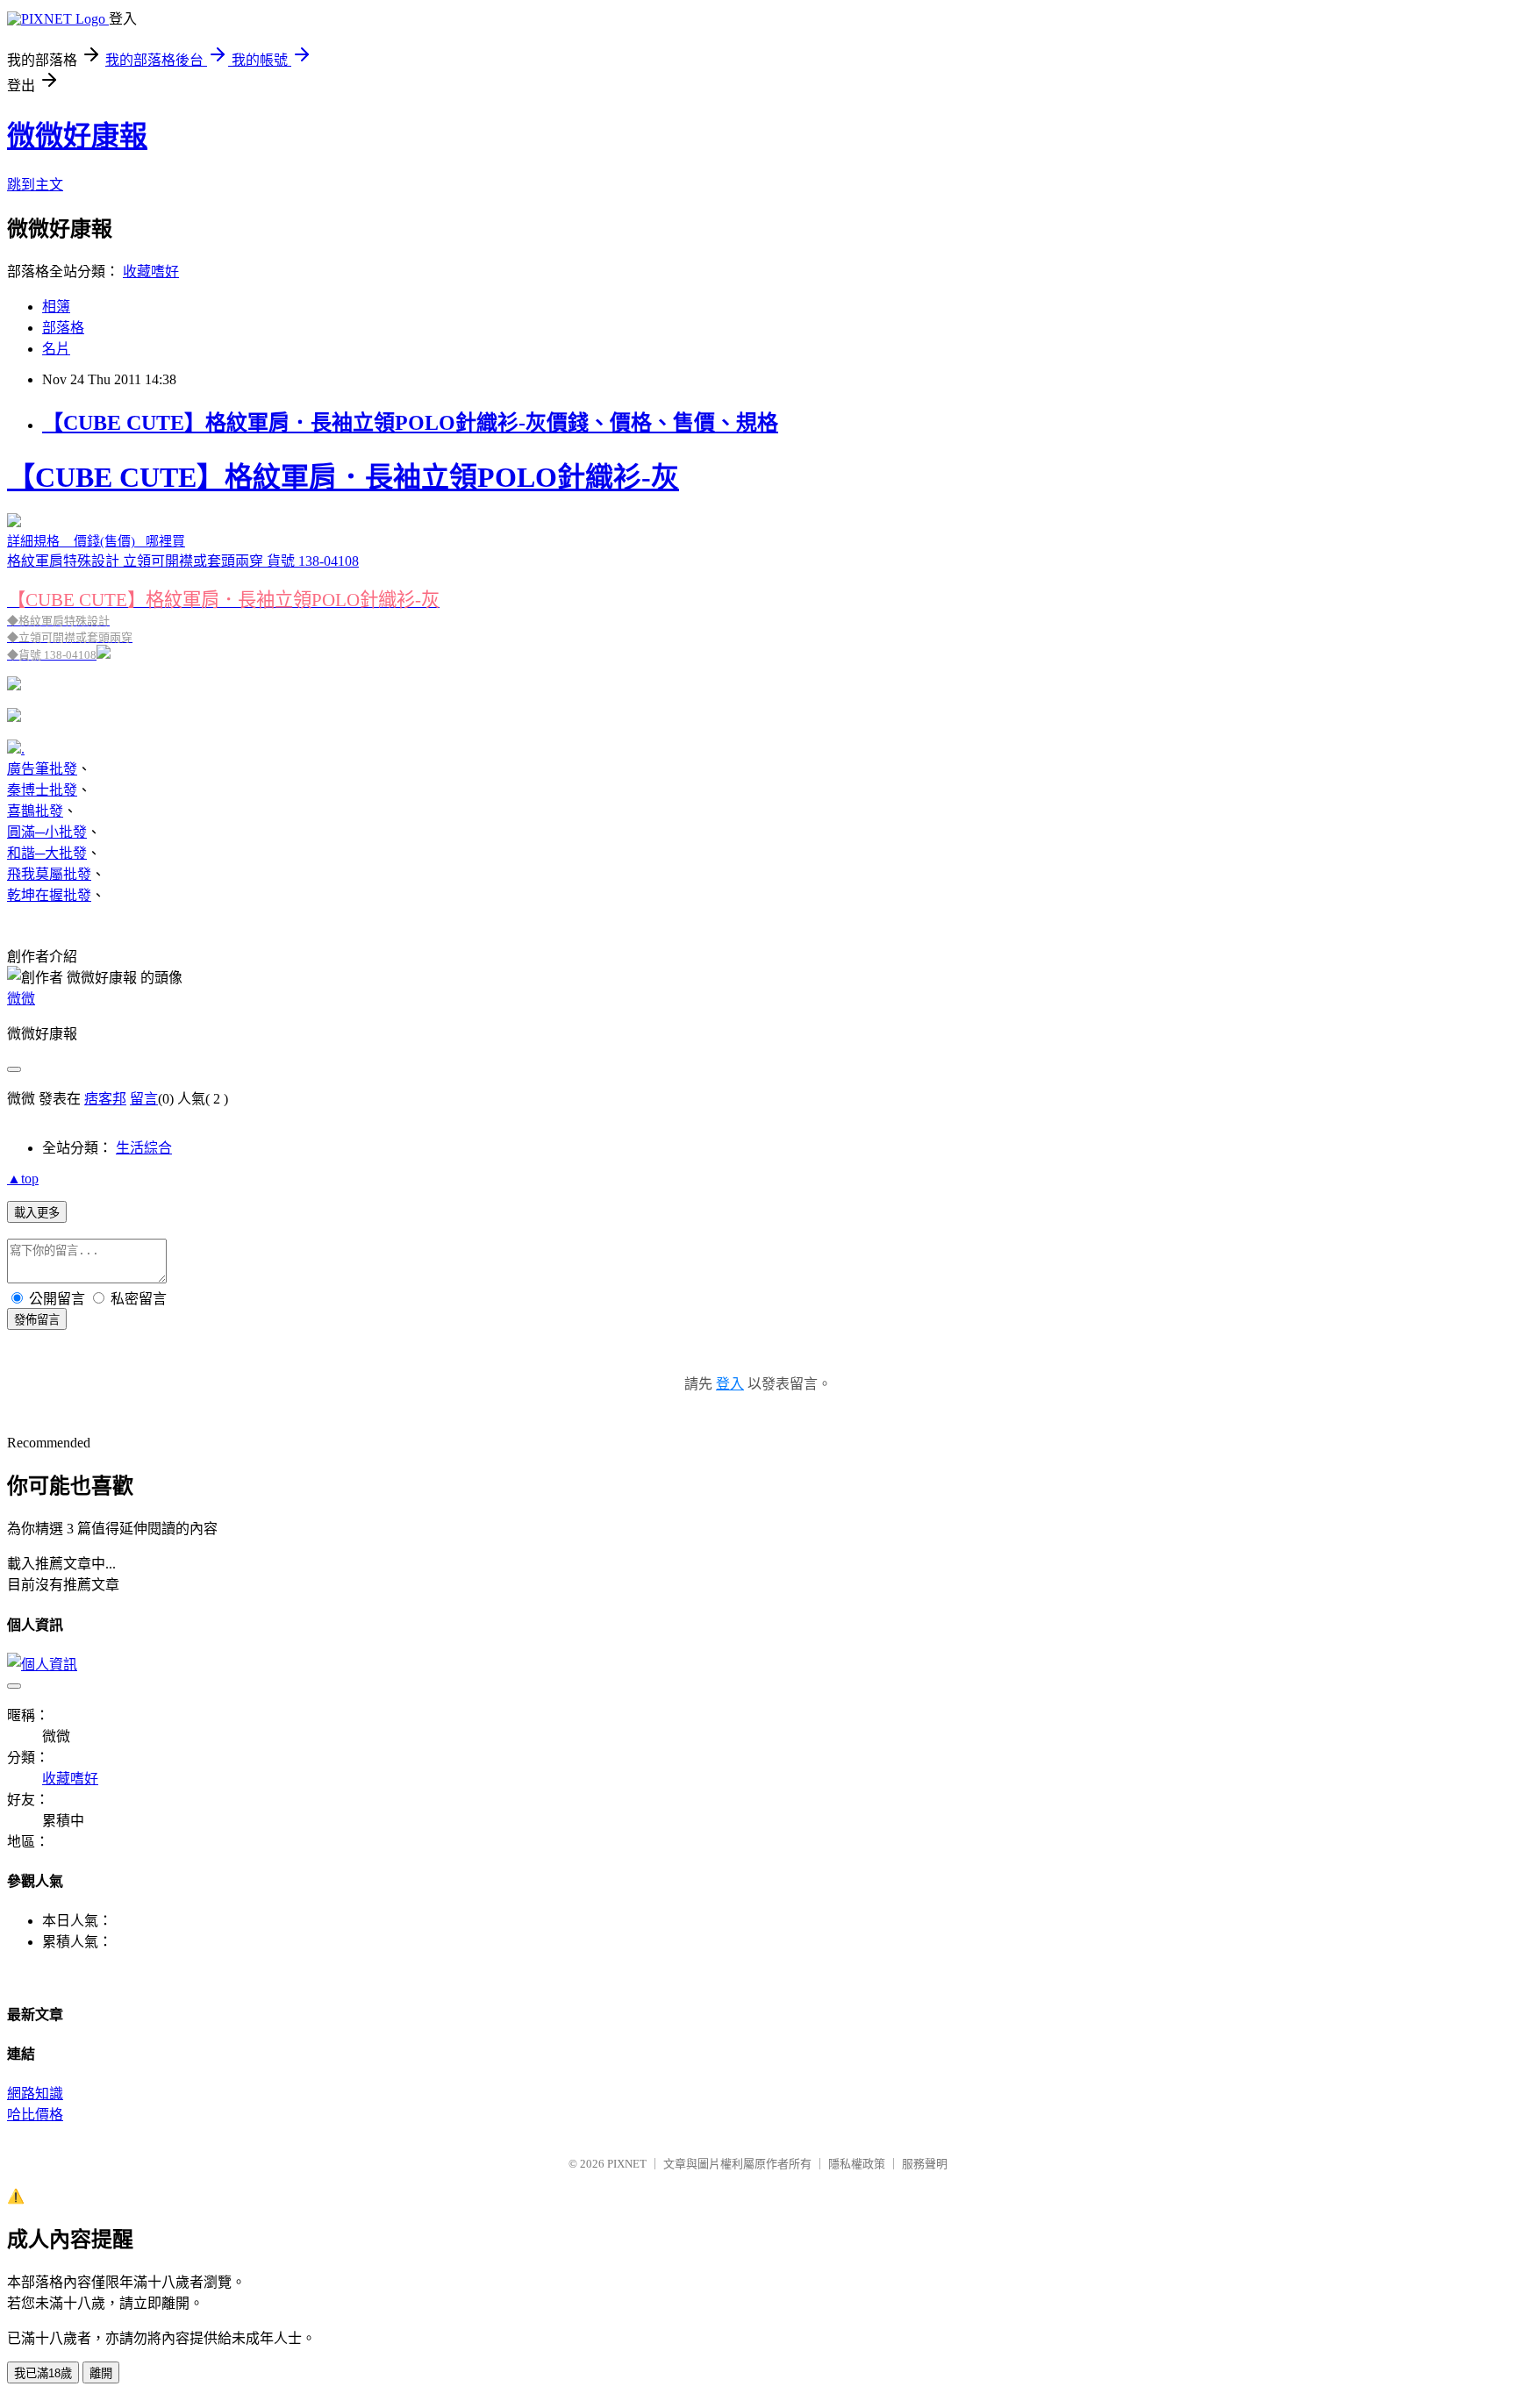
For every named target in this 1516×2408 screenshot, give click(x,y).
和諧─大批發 (47, 853)
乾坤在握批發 (49, 895)
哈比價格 (35, 2115)
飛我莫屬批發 (49, 874)
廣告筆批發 (42, 769)
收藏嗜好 (151, 272)
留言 (144, 1099)
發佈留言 (37, 1320)
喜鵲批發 (35, 811)
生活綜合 (144, 1148)
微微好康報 (77, 136)
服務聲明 (925, 2164)
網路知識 (35, 2094)
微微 (21, 999)
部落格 (63, 328)
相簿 (56, 307)
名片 (56, 349)
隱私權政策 (857, 2164)
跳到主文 (35, 185)
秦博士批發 (42, 790)
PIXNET (627, 2164)
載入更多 (37, 1213)
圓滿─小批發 (47, 832)
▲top (23, 1179)
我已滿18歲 (43, 2373)
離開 (101, 2373)
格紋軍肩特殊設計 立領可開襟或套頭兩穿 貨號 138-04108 (343, 561)
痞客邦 (105, 1099)
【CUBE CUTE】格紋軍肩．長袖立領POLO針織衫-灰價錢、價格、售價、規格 (410, 423)
